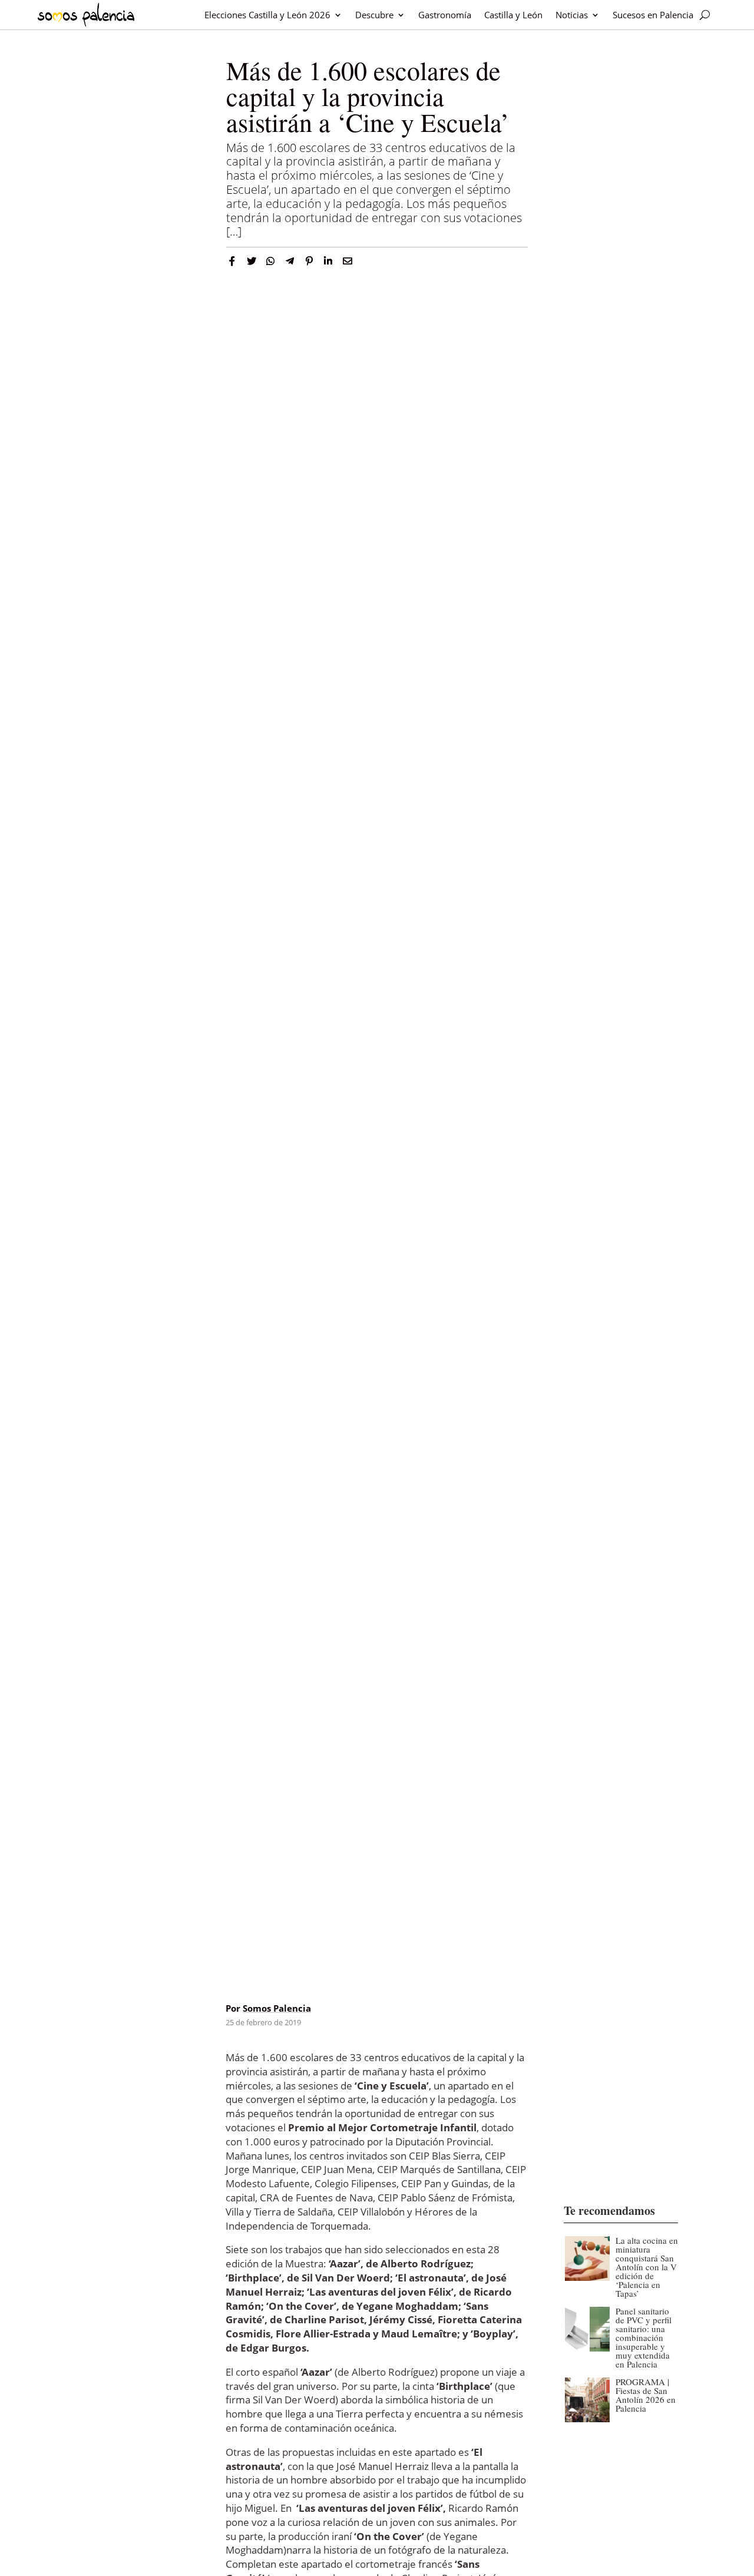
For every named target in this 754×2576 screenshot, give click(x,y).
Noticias (572, 15)
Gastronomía (445, 15)
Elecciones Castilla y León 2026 (267, 15)
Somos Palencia (277, 2008)
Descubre (374, 15)
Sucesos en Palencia (653, 15)
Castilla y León (513, 15)
